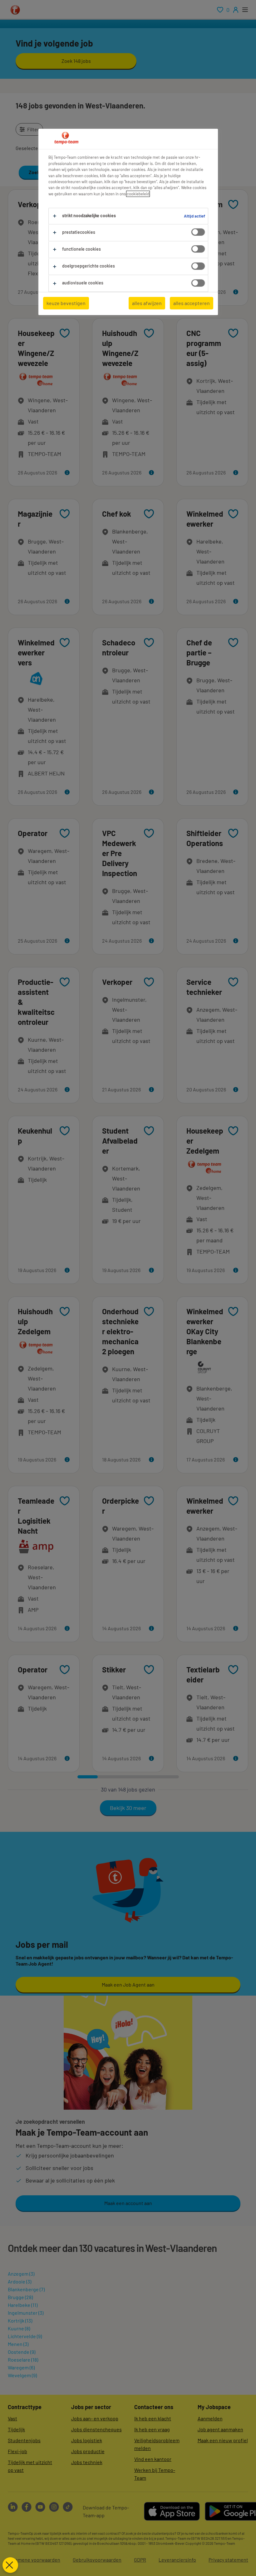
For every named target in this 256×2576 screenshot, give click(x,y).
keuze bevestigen (66, 303)
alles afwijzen (147, 303)
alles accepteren (192, 303)
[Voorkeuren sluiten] (10, 2565)
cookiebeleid (138, 194)
